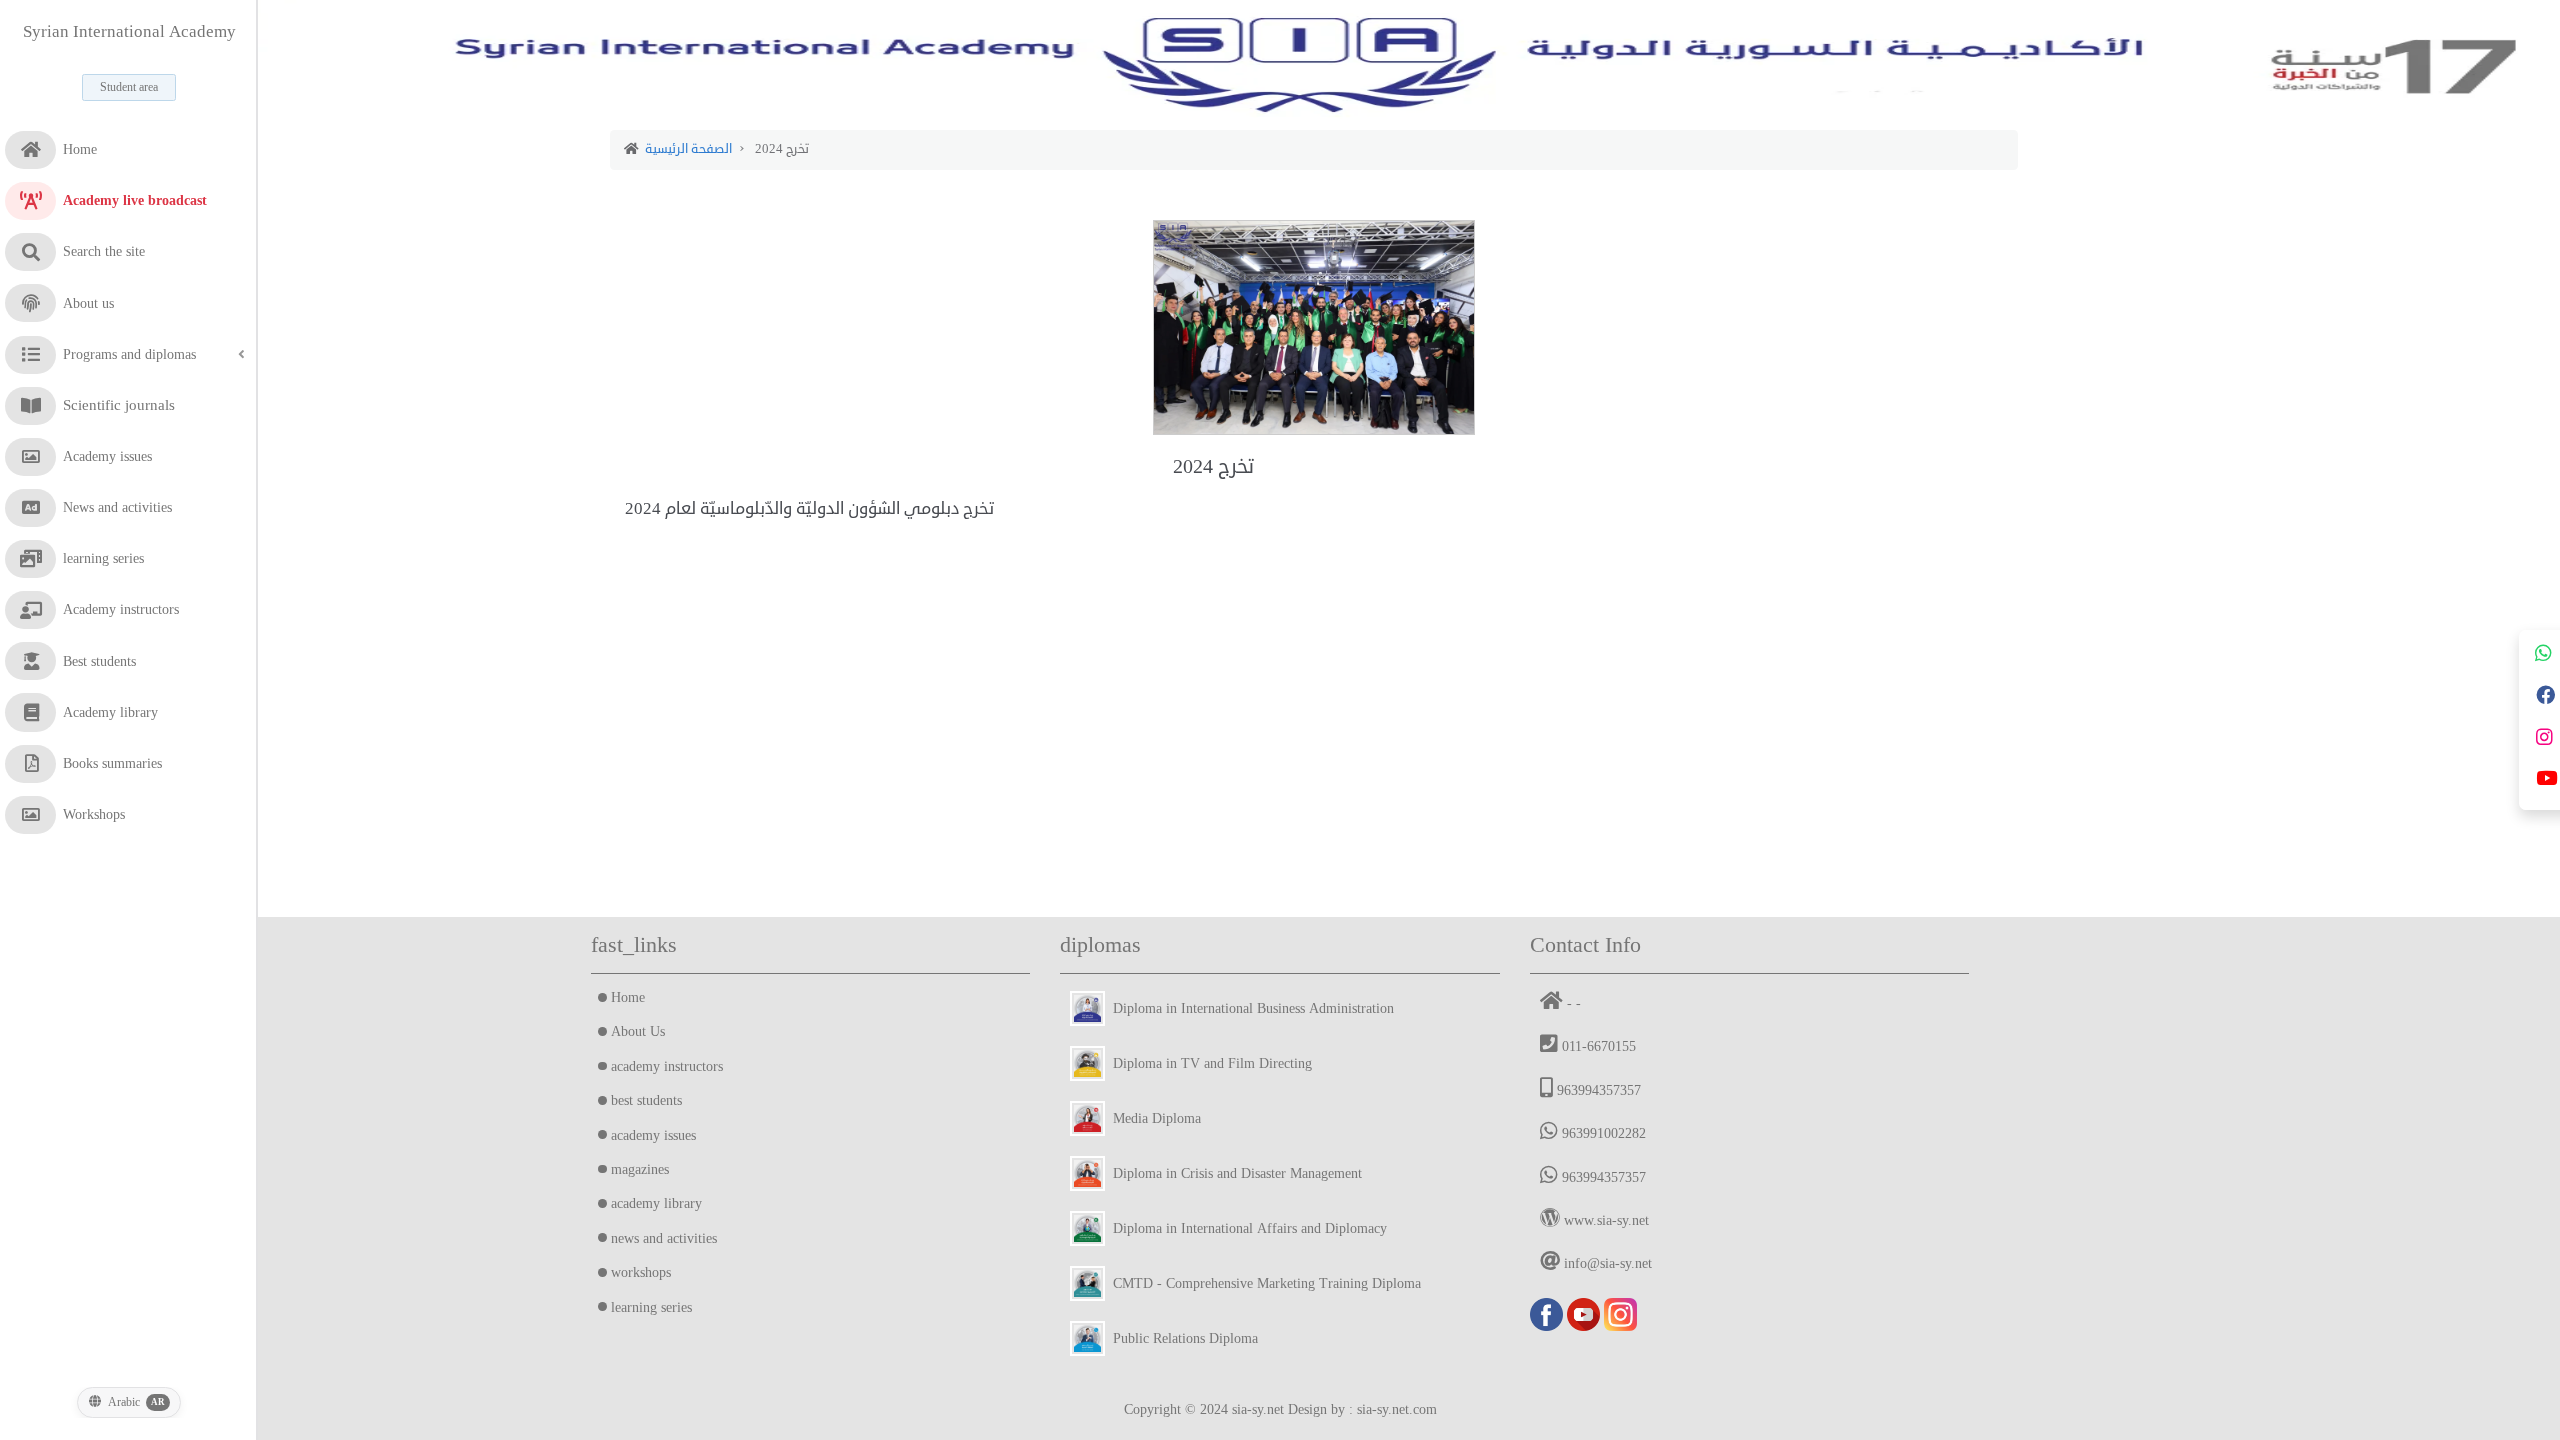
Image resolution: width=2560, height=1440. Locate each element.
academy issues (653, 1135)
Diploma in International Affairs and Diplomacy (1246, 1228)
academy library (656, 1203)
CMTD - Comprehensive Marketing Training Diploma (1263, 1283)
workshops (641, 1272)
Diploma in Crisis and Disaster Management (1233, 1173)
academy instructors (667, 1066)
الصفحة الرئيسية (688, 149)
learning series (651, 1307)
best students (646, 1100)
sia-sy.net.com (1397, 1409)
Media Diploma (1153, 1118)
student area (129, 87)
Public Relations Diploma (1181, 1338)
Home (628, 997)
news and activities (664, 1238)
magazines (640, 1169)
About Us (638, 1031)
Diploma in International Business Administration (1249, 1008)
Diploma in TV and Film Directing (1208, 1063)
